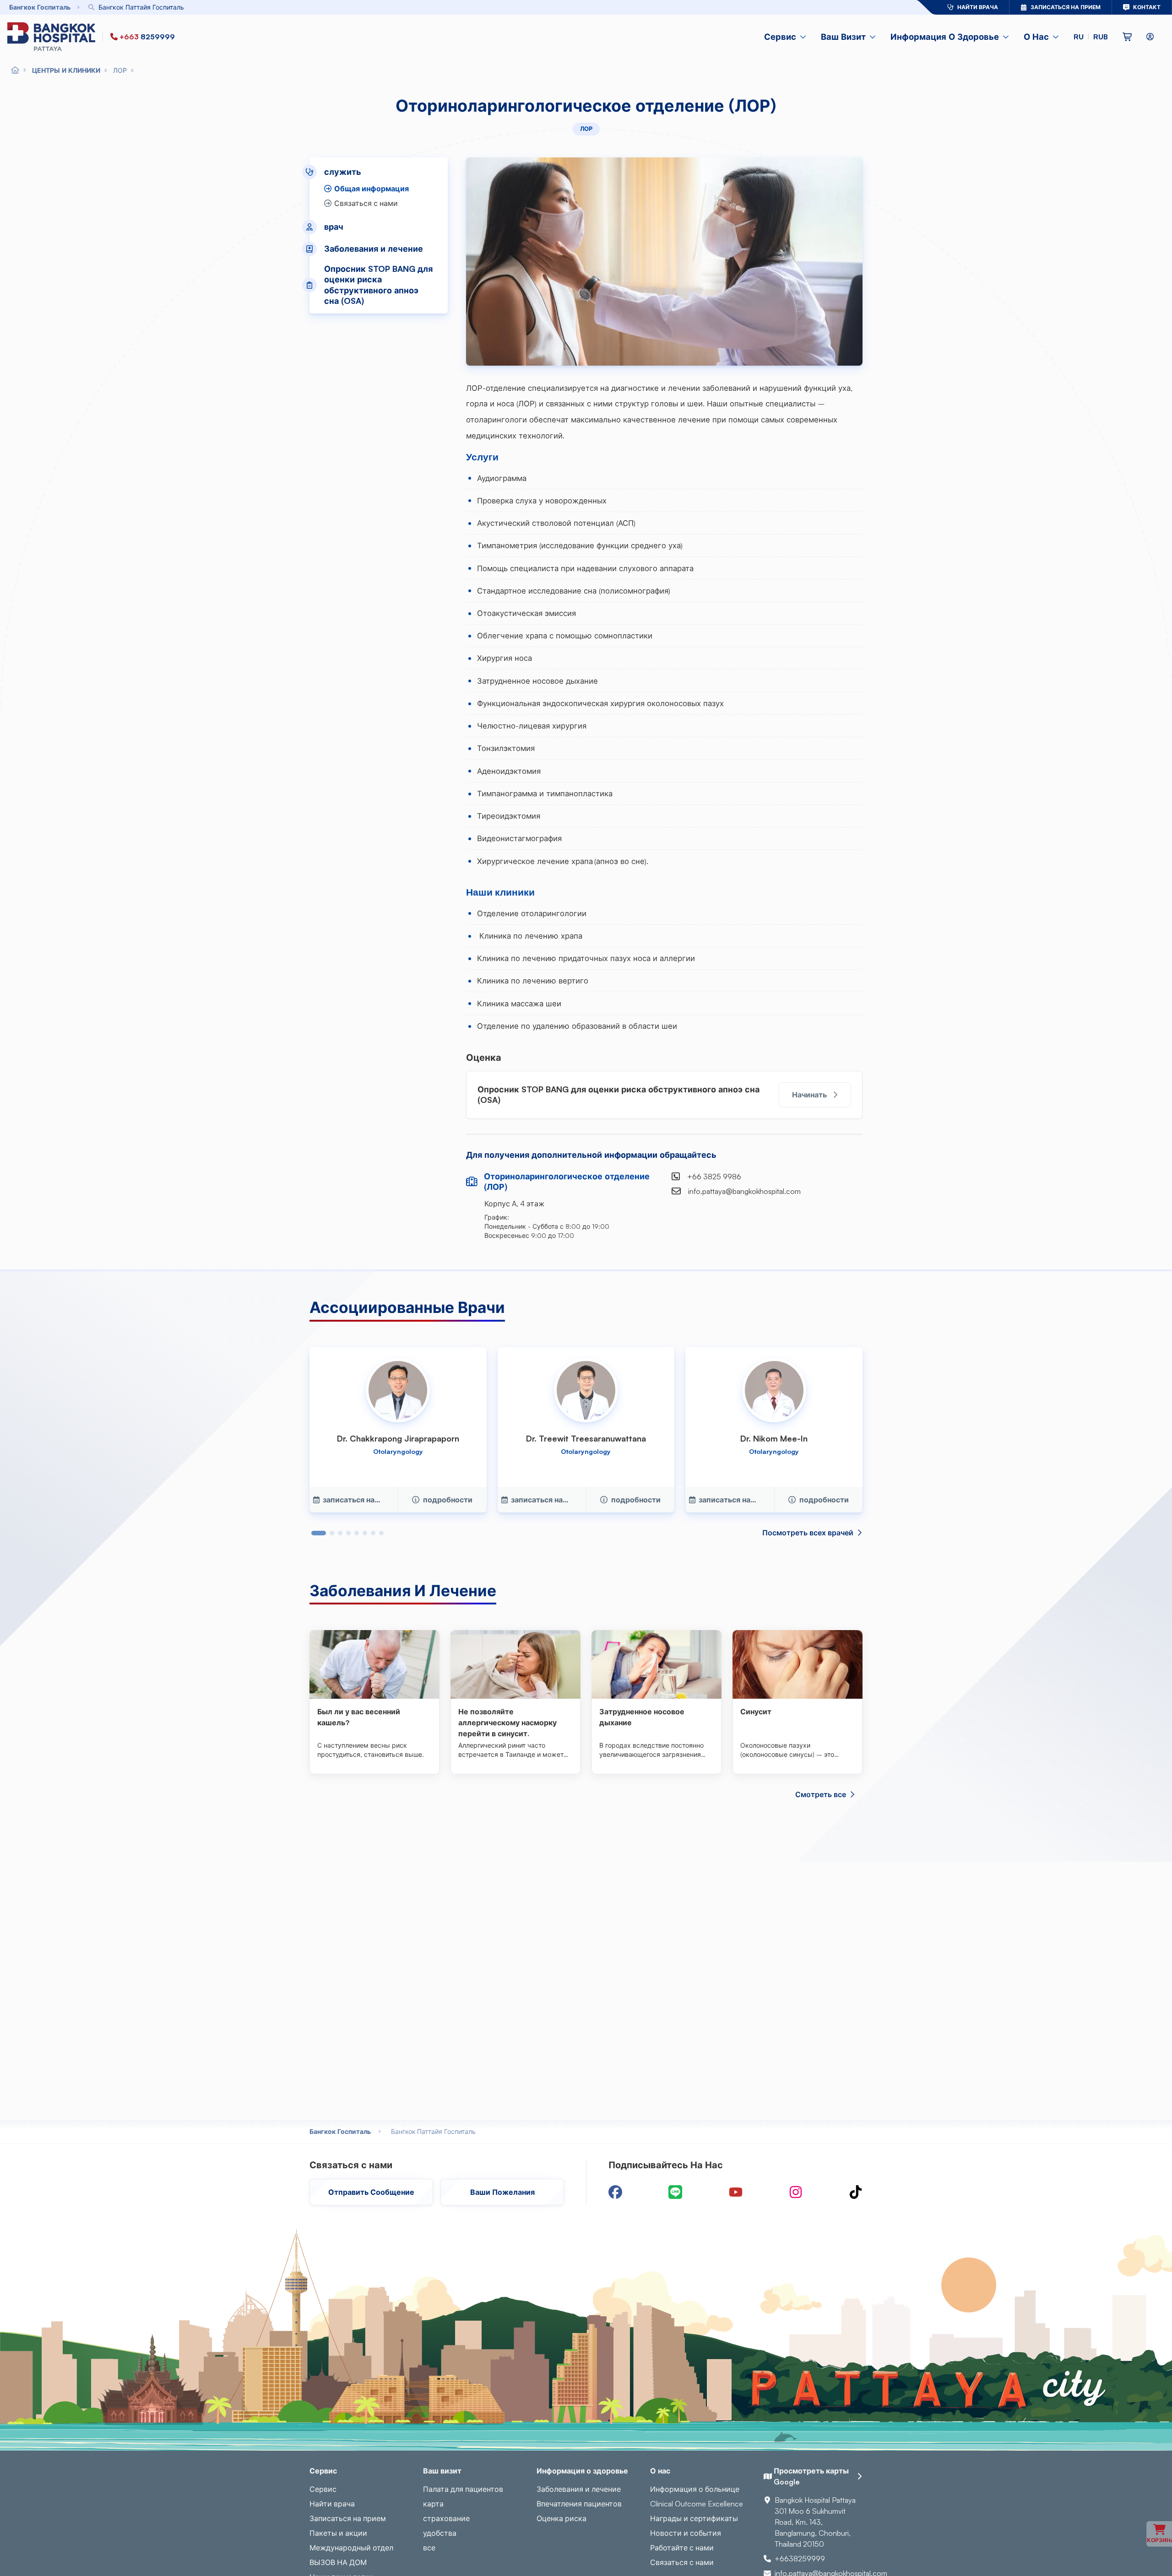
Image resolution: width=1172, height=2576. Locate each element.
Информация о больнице (695, 2489)
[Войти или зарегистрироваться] (1150, 37)
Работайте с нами (682, 2548)
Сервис (323, 2489)
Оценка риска (562, 2518)
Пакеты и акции (338, 2533)
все (429, 2548)
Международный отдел (351, 2548)
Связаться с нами (682, 2562)
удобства (440, 2533)
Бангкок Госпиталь (340, 2131)
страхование (446, 2518)
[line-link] (675, 2192)
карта (433, 2504)
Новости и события (686, 2533)
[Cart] (1127, 37)
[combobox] (478, 7)
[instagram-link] (796, 2192)
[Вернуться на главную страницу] (53, 37)
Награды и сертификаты (694, 2518)
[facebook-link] (615, 2192)
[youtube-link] (736, 2192)
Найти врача (332, 2504)
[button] (1091, 37)
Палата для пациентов (463, 2489)
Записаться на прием (348, 2518)
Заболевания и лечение (579, 2489)
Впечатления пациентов (579, 2504)
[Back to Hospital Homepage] (15, 70)
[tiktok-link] (856, 2192)
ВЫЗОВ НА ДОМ (338, 2562)
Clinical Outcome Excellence (697, 2504)
